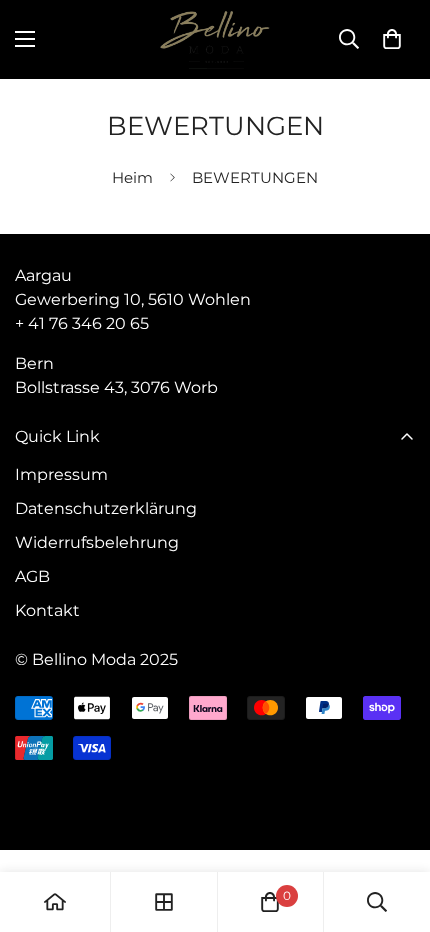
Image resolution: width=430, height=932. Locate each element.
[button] (392, 39)
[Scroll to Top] (394, 826)
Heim (132, 177)
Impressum (61, 474)
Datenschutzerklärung (106, 508)
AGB (32, 576)
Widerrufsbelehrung (97, 542)
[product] (55, 902)
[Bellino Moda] (215, 39)
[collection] (164, 902)
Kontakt (47, 610)
